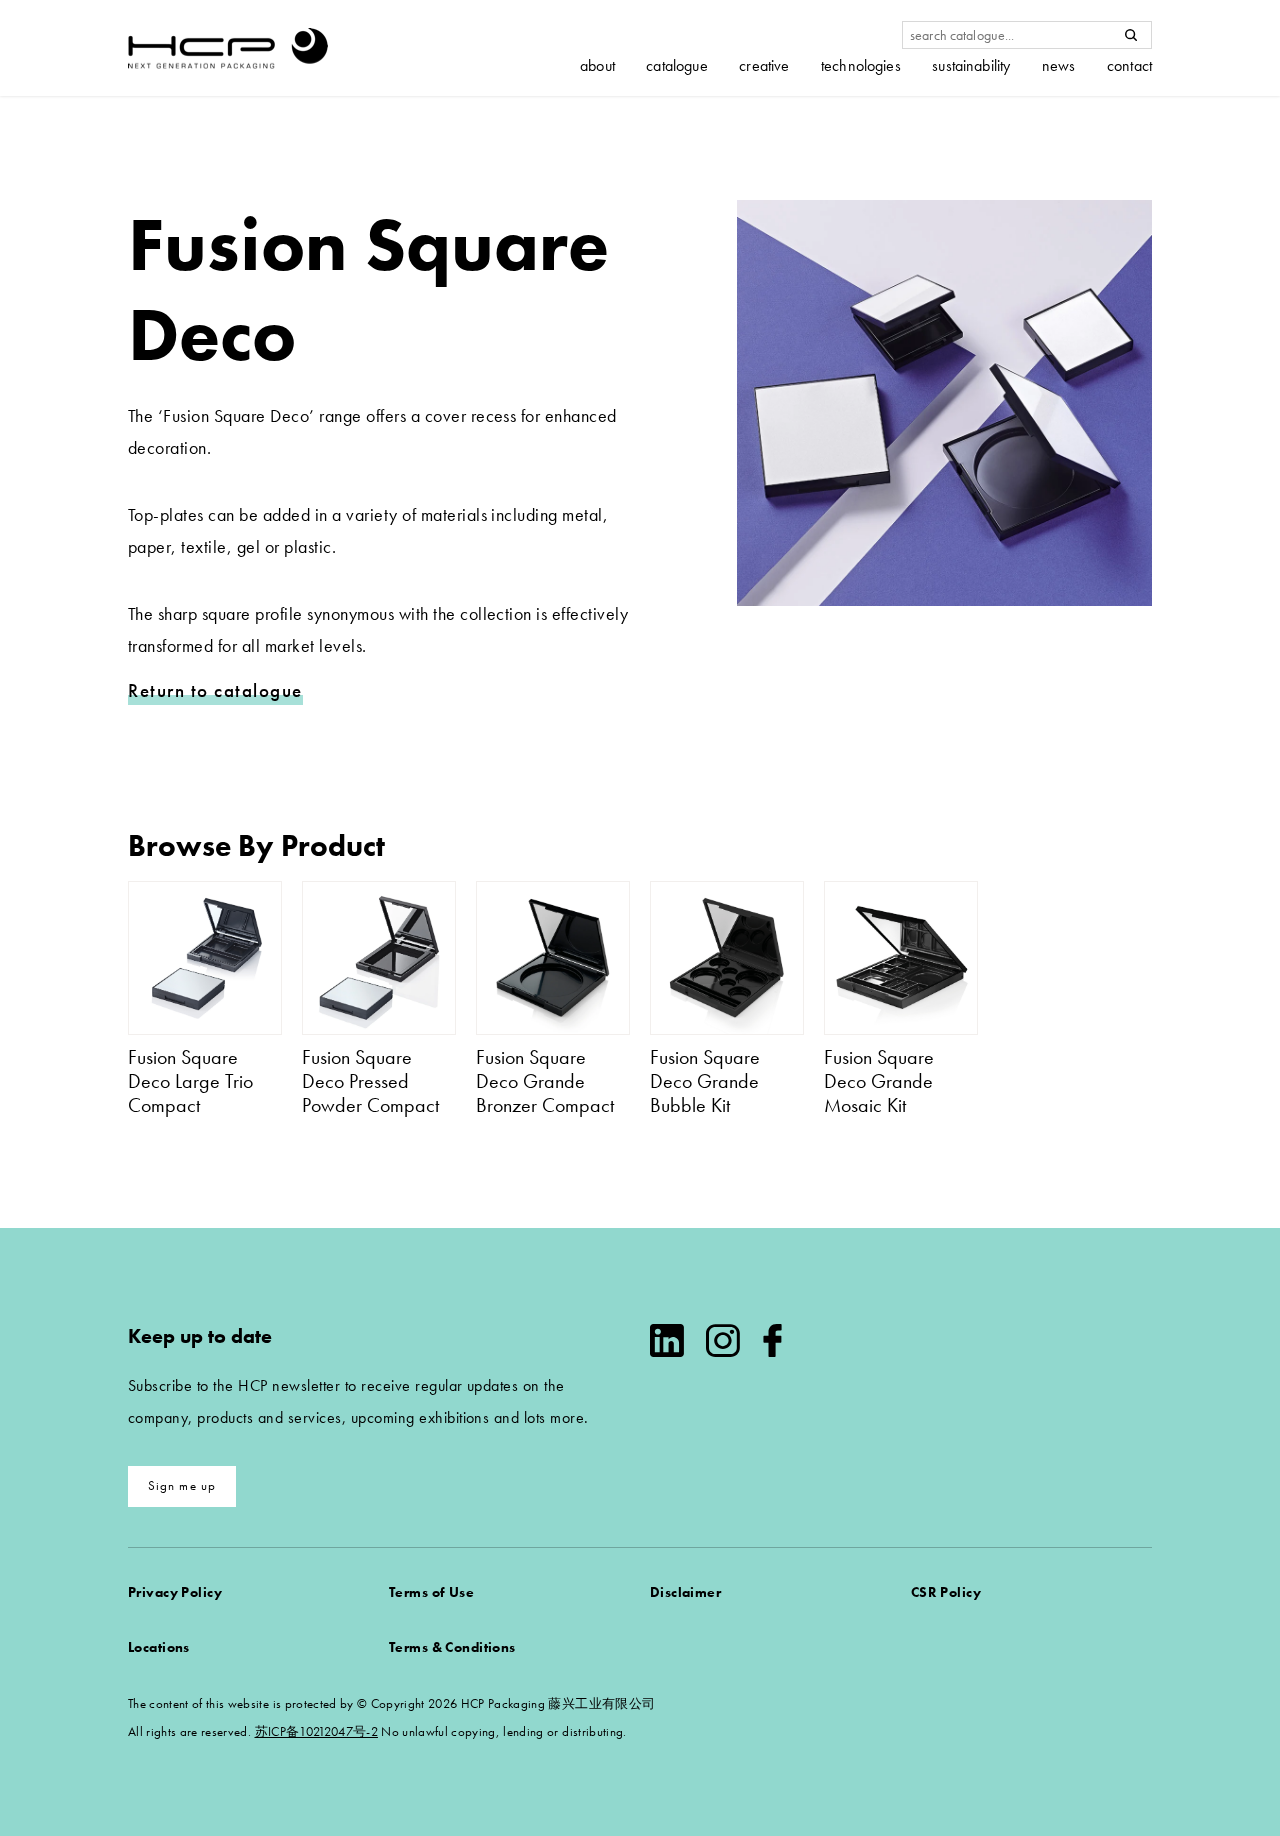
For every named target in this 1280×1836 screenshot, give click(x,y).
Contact (1129, 66)
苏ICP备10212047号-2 (316, 1731)
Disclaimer (685, 1592)
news (1059, 66)
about (597, 66)
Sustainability (971, 66)
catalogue (676, 66)
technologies (861, 66)
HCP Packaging (228, 48)
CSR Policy (946, 1592)
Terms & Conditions (452, 1647)
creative (764, 66)
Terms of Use (431, 1592)
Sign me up (182, 1485)
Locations (159, 1647)
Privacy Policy (175, 1592)
